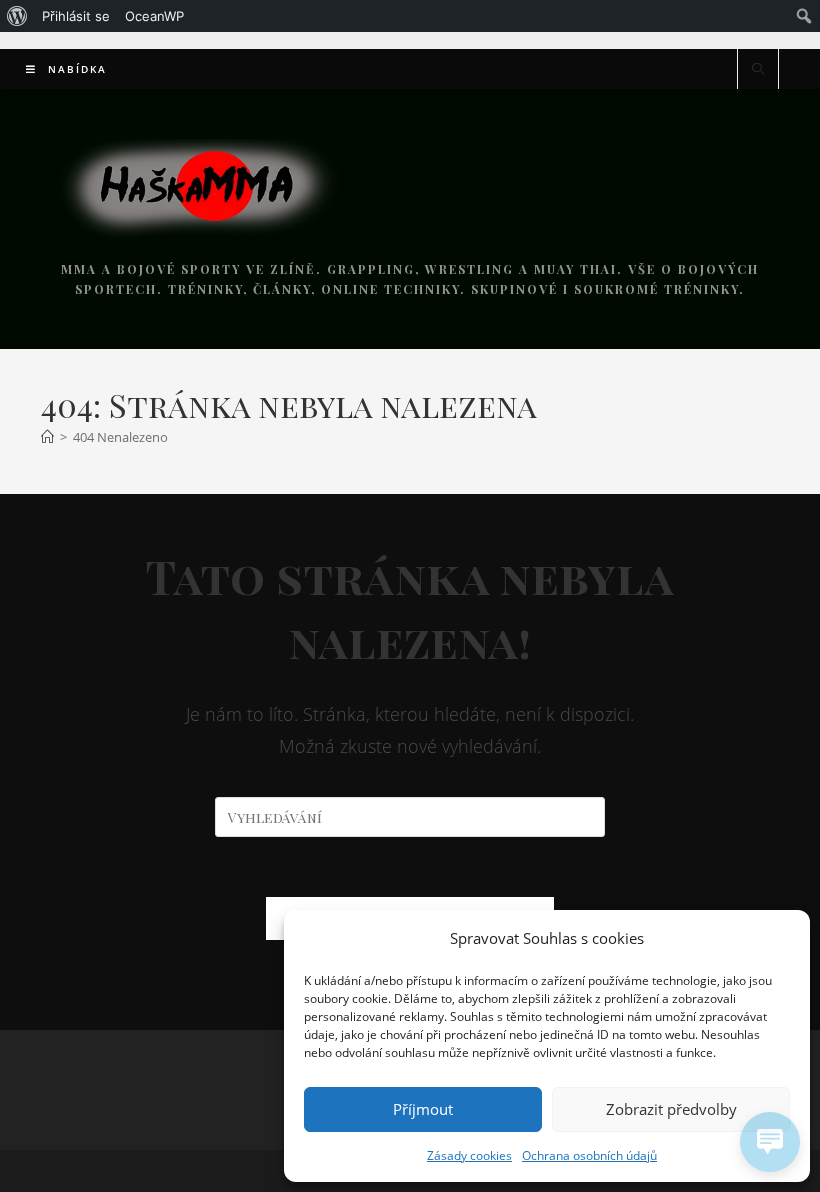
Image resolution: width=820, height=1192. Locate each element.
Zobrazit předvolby (671, 1109)
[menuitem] (17, 16)
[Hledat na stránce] (758, 70)
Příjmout (423, 1109)
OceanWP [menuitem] (154, 16)
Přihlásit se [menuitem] (76, 16)
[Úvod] (47, 437)
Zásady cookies (469, 1155)
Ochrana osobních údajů (589, 1155)
